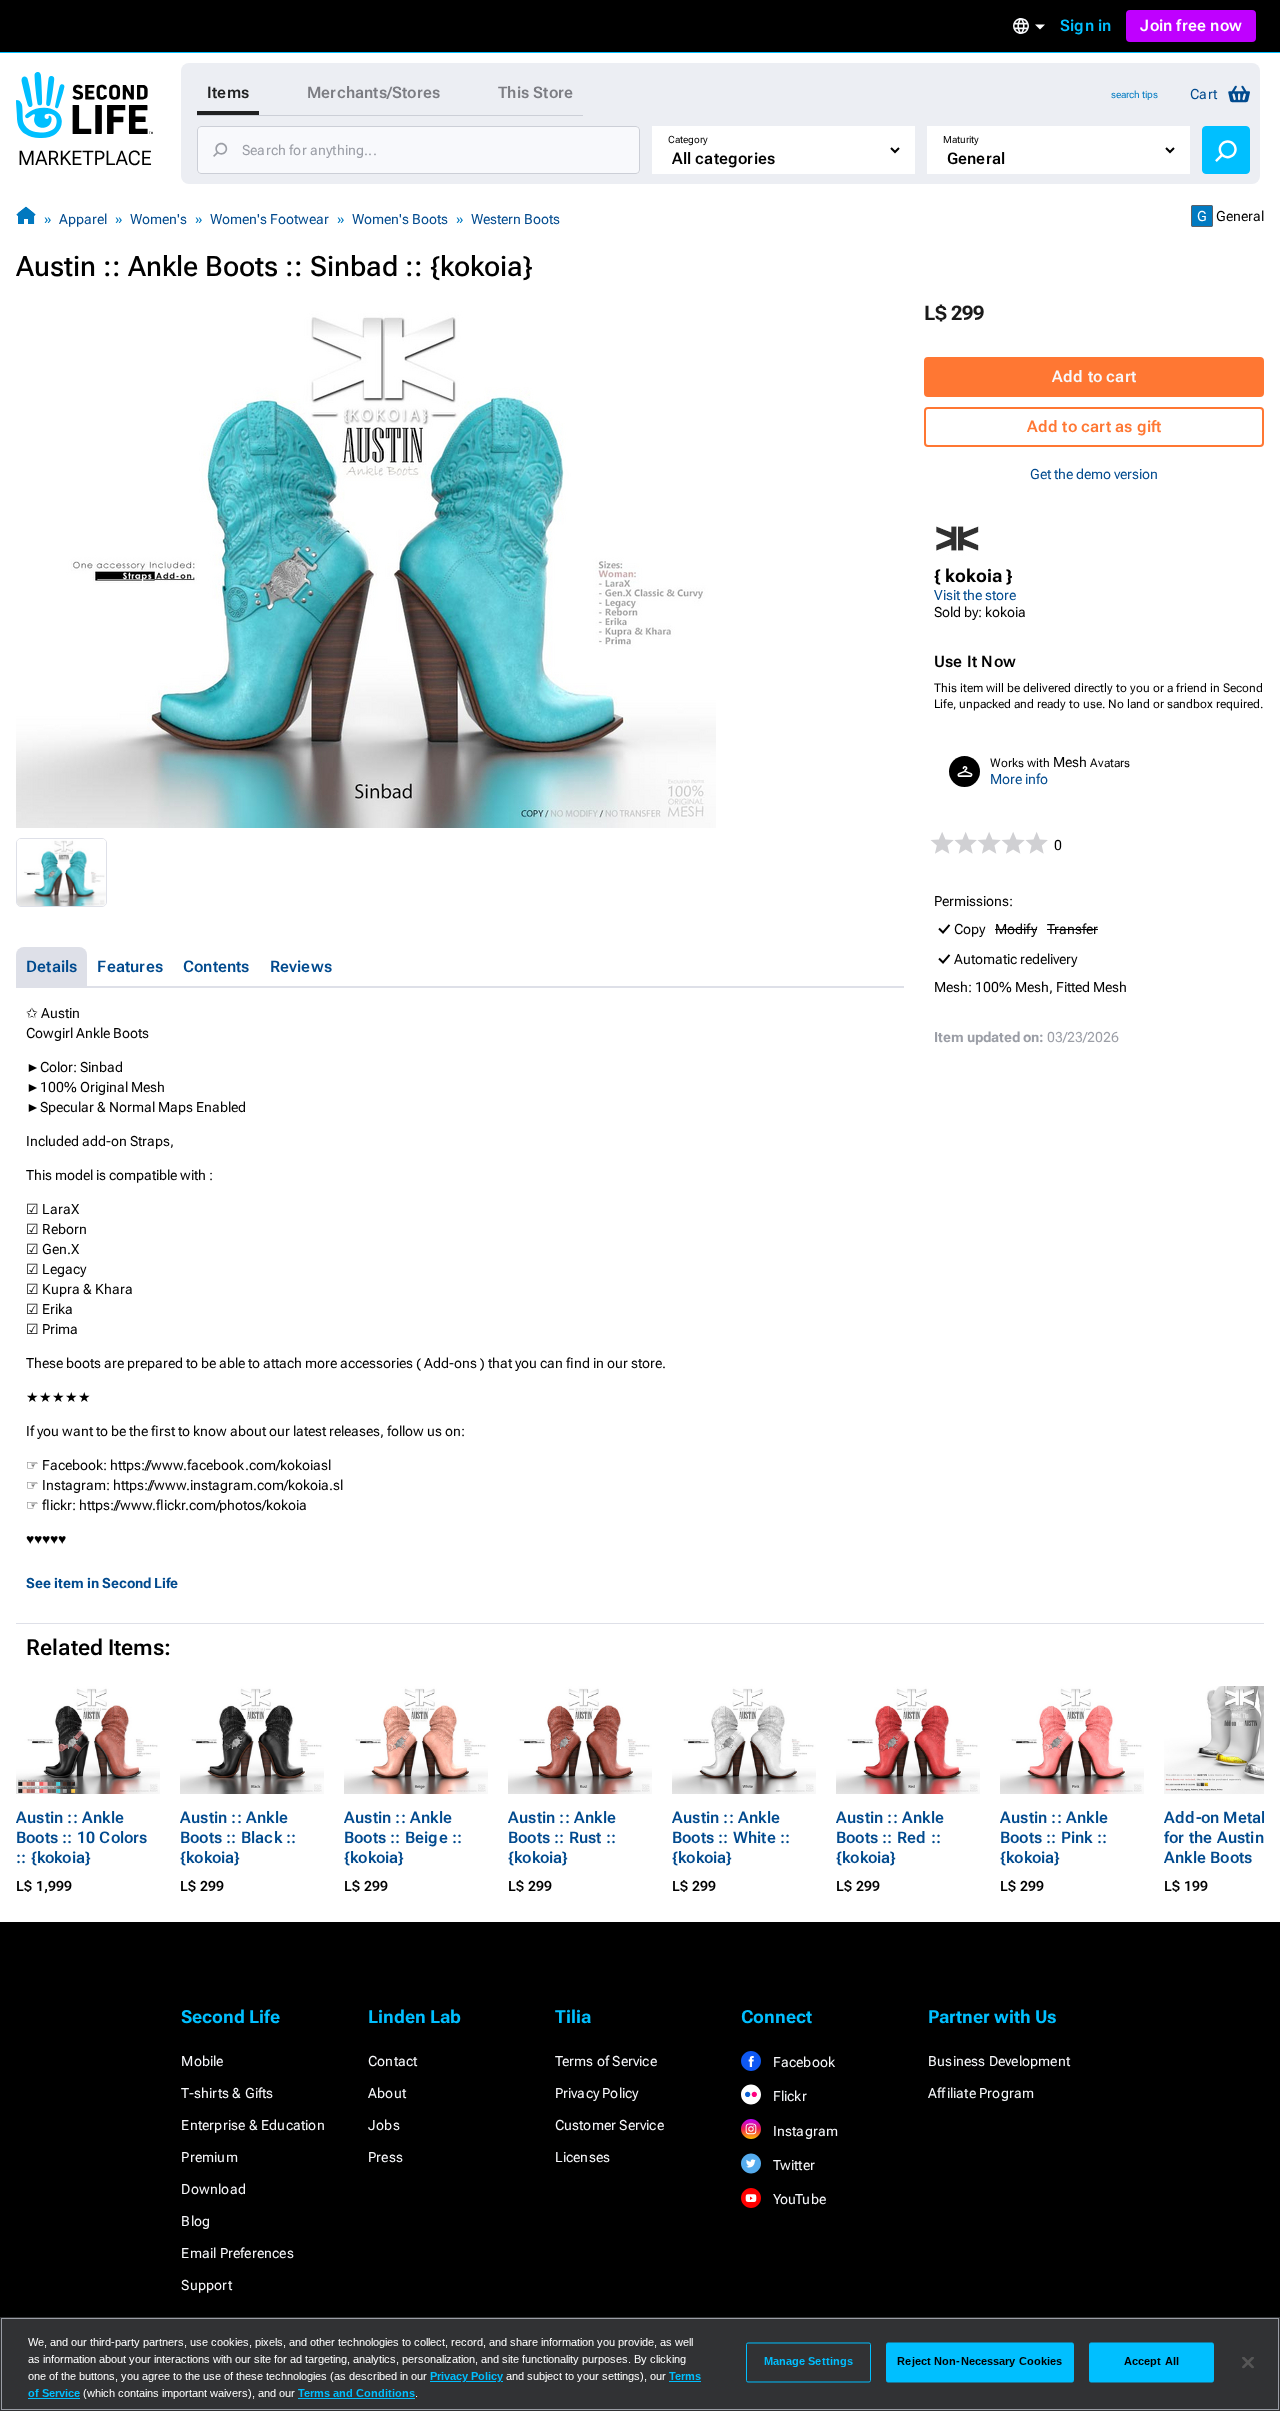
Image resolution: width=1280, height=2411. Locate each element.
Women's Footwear (269, 219)
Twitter (792, 2165)
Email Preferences (237, 2253)
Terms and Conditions (356, 2393)
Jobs (384, 2125)
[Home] (26, 218)
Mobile (202, 2061)
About (387, 2093)
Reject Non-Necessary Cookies (979, 2362)
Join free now (1191, 25)
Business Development (999, 2061)
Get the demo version (1094, 474)
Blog (195, 2221)
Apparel (83, 219)
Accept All (1151, 2362)
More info (1019, 779)
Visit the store (975, 595)
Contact (392, 2061)
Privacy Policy (597, 2093)
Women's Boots (400, 219)
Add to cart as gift (1094, 426)
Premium (209, 2157)
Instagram (803, 2131)
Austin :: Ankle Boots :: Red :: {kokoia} (890, 1837)
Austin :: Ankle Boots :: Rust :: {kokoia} (562, 1837)
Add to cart (1094, 376)
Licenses (583, 2157)
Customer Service (609, 2125)
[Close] (1248, 2362)
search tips (1134, 94)
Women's (158, 219)
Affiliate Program (981, 2093)
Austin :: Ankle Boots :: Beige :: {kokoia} (403, 1837)
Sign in (1085, 25)
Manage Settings (809, 2362)
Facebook (802, 2062)
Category (688, 139)
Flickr (787, 2096)
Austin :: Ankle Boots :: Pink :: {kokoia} (1054, 1837)
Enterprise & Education (252, 2125)
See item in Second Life (102, 1583)
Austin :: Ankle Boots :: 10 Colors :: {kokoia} (82, 1837)
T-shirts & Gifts (227, 2093)
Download (213, 2189)
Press (385, 2157)
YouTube (797, 2199)
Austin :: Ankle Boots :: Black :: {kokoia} (238, 1837)
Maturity (961, 139)
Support (206, 2285)
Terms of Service (606, 2061)
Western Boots (515, 219)
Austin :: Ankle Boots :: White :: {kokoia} (731, 1837)
